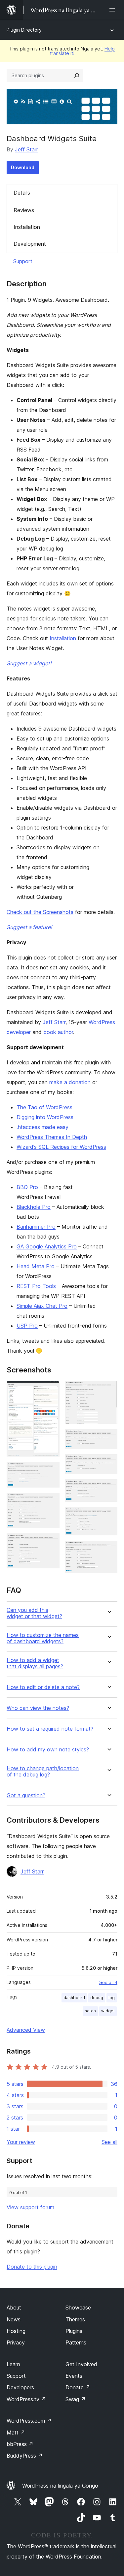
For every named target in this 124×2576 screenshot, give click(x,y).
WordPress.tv (26, 2399)
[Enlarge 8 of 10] (108, 1488)
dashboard (74, 1998)
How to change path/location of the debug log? (43, 1772)
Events (74, 2376)
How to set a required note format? (50, 1729)
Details (22, 193)
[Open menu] (113, 10)
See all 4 (108, 1982)
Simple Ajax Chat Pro (42, 1306)
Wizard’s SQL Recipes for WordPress (61, 1147)
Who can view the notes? (38, 1708)
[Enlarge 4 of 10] (51, 1542)
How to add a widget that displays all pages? (35, 1663)
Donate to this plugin (32, 2267)
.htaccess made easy (42, 1127)
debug (97, 1998)
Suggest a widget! (29, 663)
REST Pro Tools (36, 1286)
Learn (13, 2364)
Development (30, 244)
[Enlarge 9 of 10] (108, 1516)
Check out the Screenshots (40, 912)
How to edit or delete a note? (43, 1687)
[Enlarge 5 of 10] (108, 1390)
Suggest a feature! (29, 927)
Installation (27, 227)
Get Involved (81, 2364)
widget (108, 2011)
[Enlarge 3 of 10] (51, 1502)
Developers (20, 2387)
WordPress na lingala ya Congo (60, 2486)
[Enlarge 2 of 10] (51, 1471)
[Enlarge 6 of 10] (108, 1438)
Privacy (16, 2342)
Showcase (78, 2308)
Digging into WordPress (45, 1117)
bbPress (20, 2444)
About (14, 2308)
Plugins (74, 2331)
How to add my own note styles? (48, 1750)
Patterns (76, 2342)
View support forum (30, 2207)
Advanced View (26, 2030)
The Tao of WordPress (44, 1107)
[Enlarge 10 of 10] (108, 1550)
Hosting (16, 2331)
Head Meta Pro (36, 1266)
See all (109, 2142)
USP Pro (27, 1326)
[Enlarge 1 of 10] (51, 1390)
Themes (75, 2319)
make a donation (70, 1082)
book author (58, 1032)
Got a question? (26, 1795)
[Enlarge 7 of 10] (108, 1463)
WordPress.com (29, 2421)
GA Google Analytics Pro (47, 1246)
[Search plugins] (77, 76)
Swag (76, 2399)
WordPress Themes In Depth (52, 1137)
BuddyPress (25, 2456)
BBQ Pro (27, 1187)
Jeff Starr (26, 149)
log (112, 1998)
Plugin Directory (24, 30)
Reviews (24, 210)
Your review (21, 2142)
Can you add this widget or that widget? (34, 1613)
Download (23, 167)
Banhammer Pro (36, 1227)
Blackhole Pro (34, 1207)
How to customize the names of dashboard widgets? (43, 1638)
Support (23, 261)
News (14, 2319)
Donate (78, 2387)
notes (90, 2011)
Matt (16, 2433)
